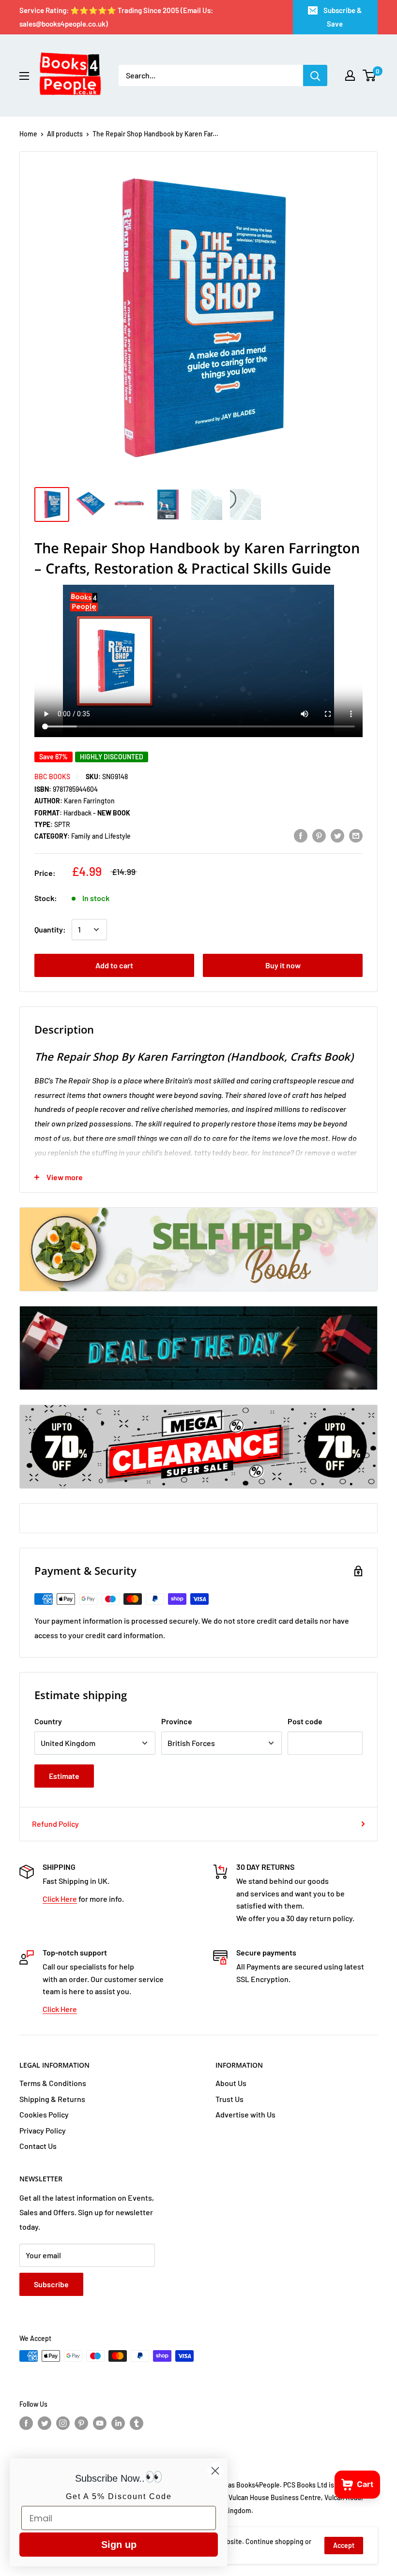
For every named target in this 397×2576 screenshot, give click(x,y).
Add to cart (114, 965)
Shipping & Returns (52, 2099)
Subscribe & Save (343, 17)
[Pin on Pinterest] (319, 835)
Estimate (64, 1776)
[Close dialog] (215, 2471)
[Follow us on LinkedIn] (118, 2423)
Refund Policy (55, 1824)
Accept (344, 2545)
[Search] (315, 75)
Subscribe (51, 2284)
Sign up (119, 2545)
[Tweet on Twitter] (337, 835)
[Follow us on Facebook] (26, 2423)
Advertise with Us (245, 2114)
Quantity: (50, 929)
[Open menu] (24, 76)
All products (65, 134)
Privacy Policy (43, 2130)
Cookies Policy (44, 2114)
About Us (231, 2083)
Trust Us (229, 2099)
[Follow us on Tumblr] (137, 2423)
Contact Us (38, 2146)
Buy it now (283, 965)
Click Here (60, 1899)
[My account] (350, 75)
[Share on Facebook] (301, 835)
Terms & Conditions (53, 2083)
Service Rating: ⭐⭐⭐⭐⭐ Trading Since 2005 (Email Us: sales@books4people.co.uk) (116, 17)
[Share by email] (356, 835)
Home (28, 134)
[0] (370, 75)
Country (48, 1721)
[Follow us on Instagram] (63, 2423)
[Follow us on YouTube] (100, 2423)
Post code (305, 1721)
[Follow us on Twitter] (45, 2423)
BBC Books (52, 777)
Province (177, 1721)
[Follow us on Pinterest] (81, 2423)
